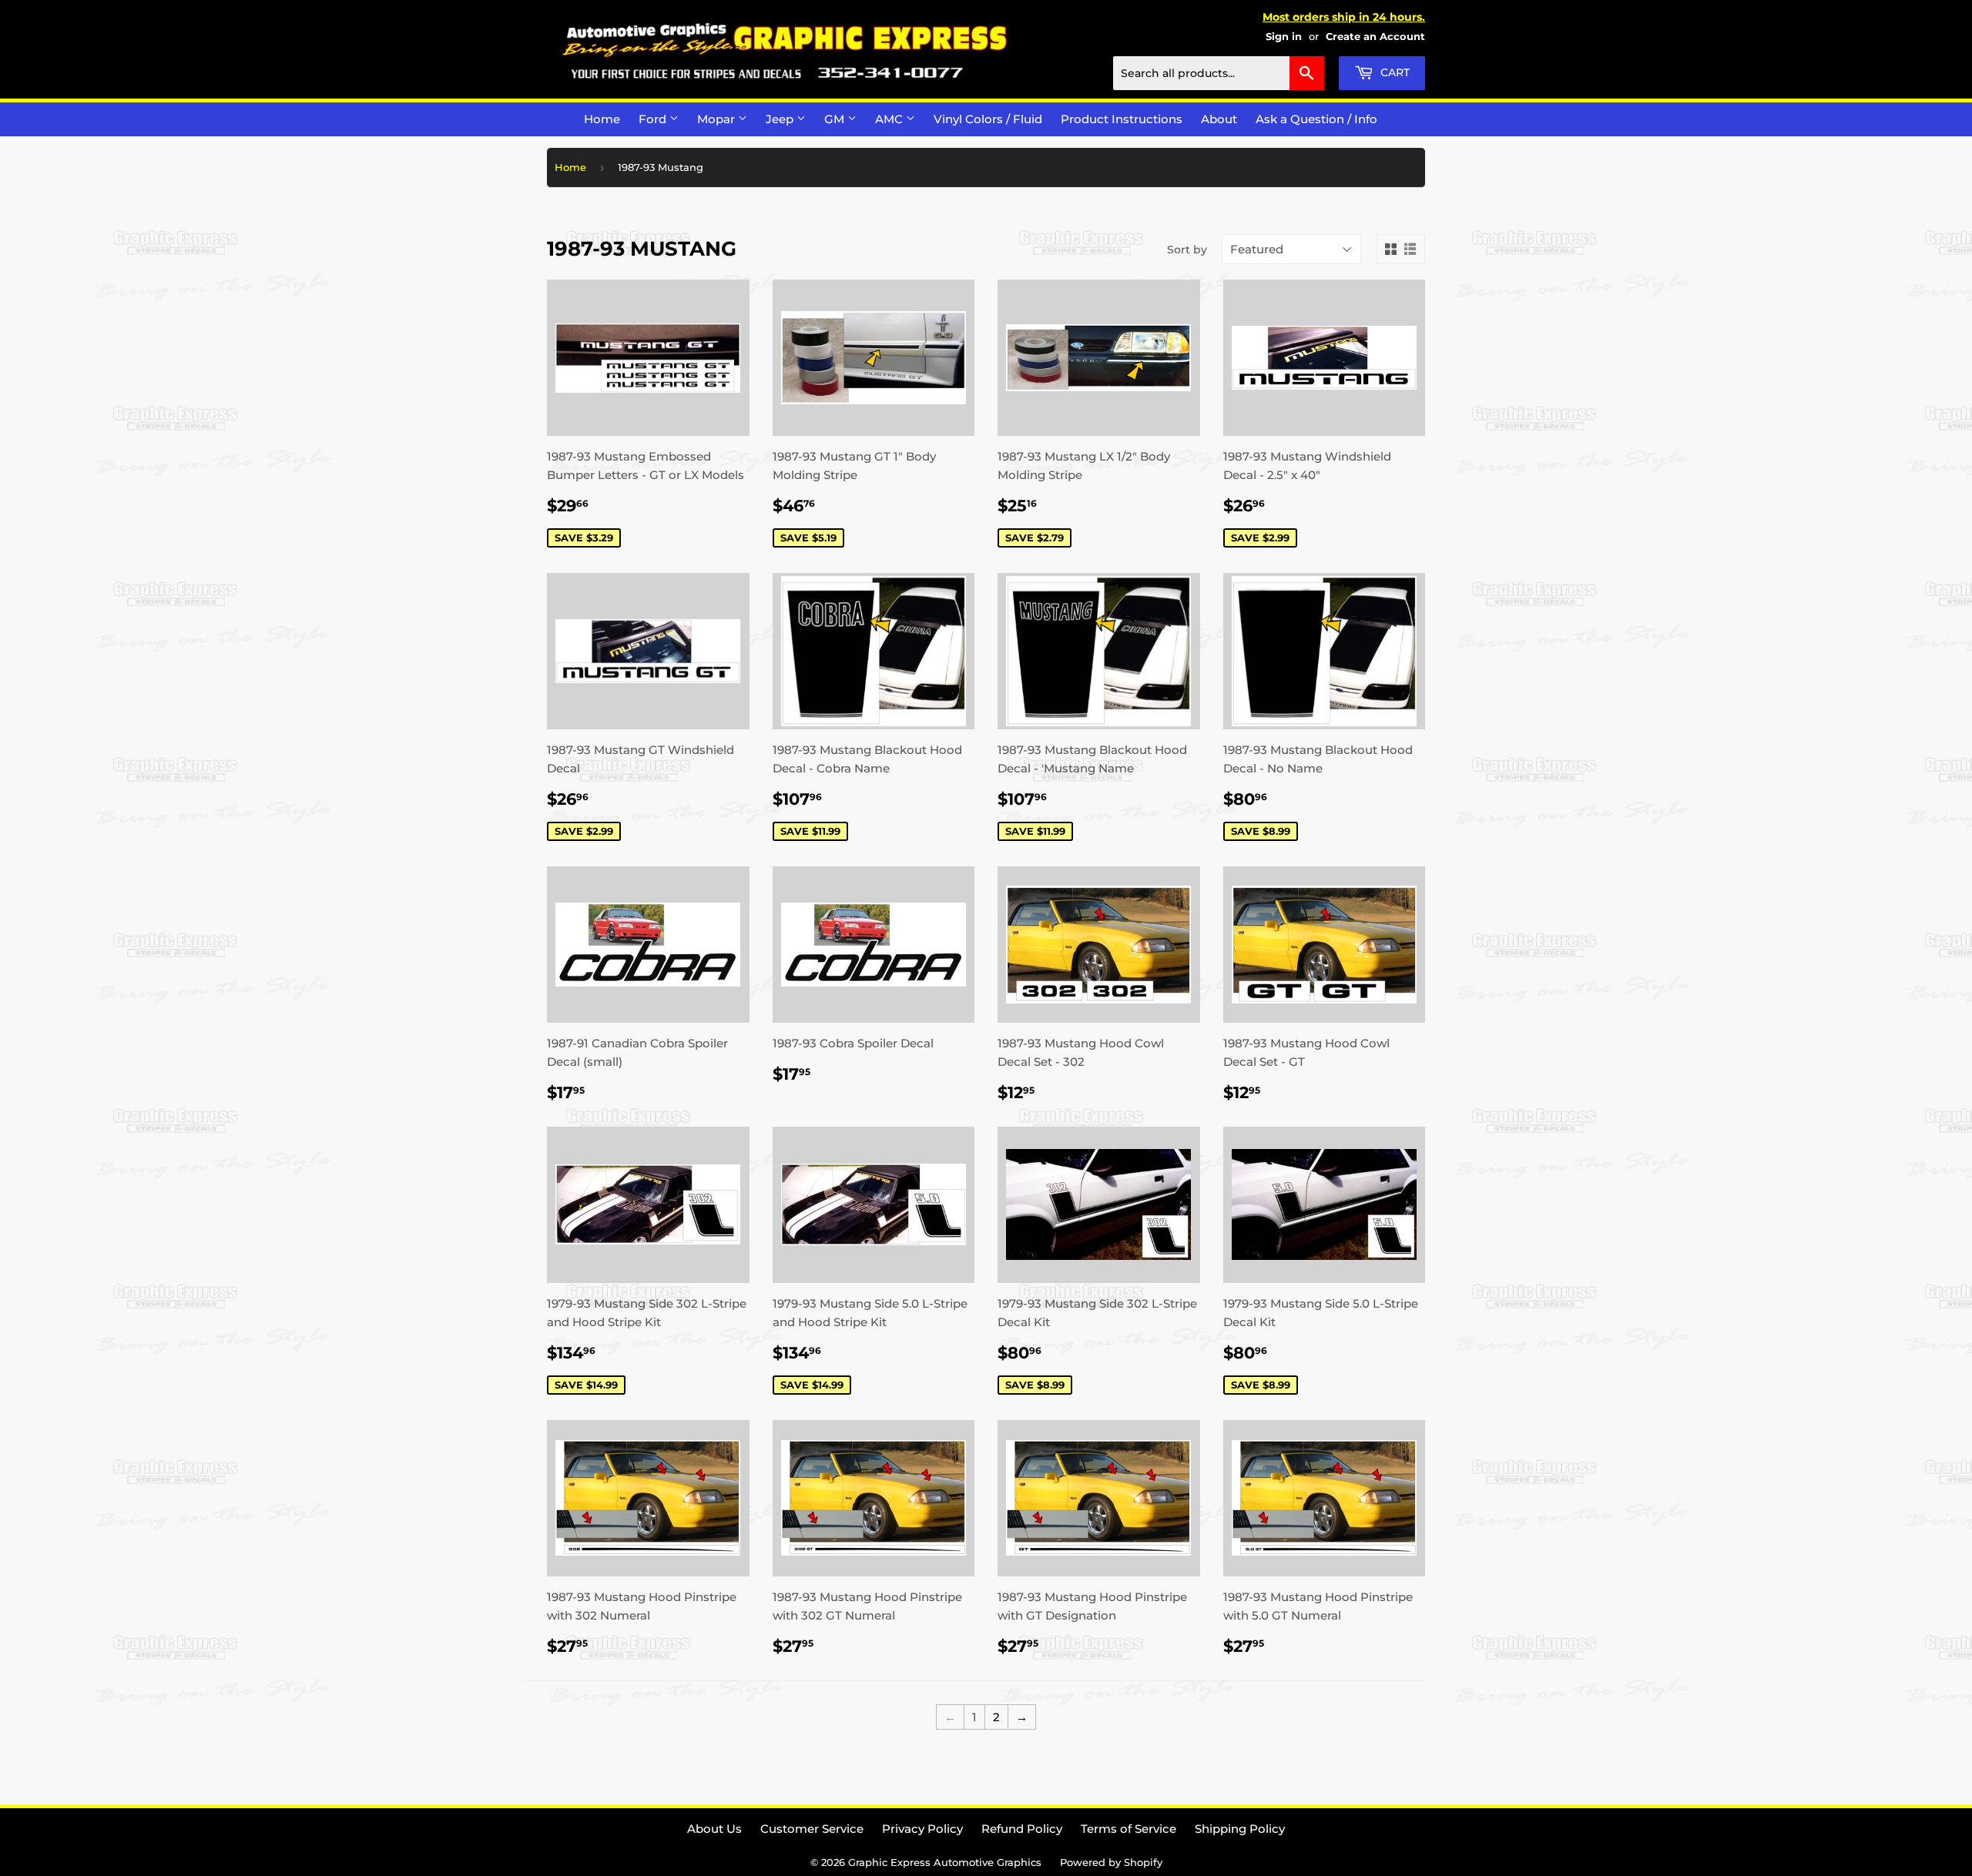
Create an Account (1375, 37)
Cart (1393, 72)
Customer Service (812, 1829)
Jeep (781, 119)
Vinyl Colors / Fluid (988, 119)
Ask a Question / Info (1316, 119)
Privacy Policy (922, 1829)
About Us (714, 1829)
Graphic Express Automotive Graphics (945, 1862)
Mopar (718, 119)
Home (602, 119)
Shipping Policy (1240, 1829)
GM (836, 119)
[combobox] (1219, 73)
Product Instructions (1122, 119)
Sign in (1284, 37)
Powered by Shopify (1111, 1862)
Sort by (1187, 250)
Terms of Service (1129, 1829)
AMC (890, 119)
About (1219, 119)
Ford (654, 119)
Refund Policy (1022, 1829)
